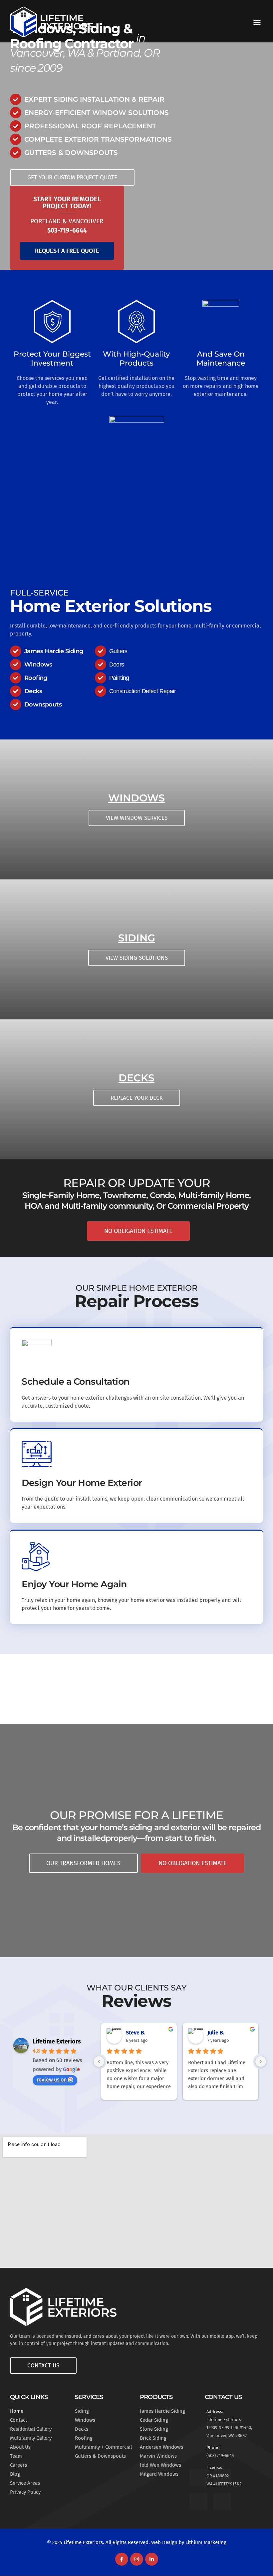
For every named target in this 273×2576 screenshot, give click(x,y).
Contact (18, 2420)
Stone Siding (154, 2429)
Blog (15, 2474)
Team (16, 2456)
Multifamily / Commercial (103, 2447)
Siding (137, 938)
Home (17, 2411)
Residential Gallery (31, 2429)
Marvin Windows (158, 2456)
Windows (136, 798)
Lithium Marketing (206, 2542)
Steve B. (136, 2033)
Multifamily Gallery (31, 2438)
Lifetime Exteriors (57, 2041)
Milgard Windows (159, 2474)
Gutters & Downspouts (100, 2456)
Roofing (84, 2438)
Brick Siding (153, 2438)
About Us (20, 2447)
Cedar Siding (154, 2420)
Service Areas (25, 2483)
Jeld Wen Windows (160, 2465)
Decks (136, 1078)
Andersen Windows (161, 2447)
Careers (18, 2465)
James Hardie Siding (162, 2411)
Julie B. (216, 2033)
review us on (52, 2080)
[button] (257, 22)
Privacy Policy (25, 2492)
